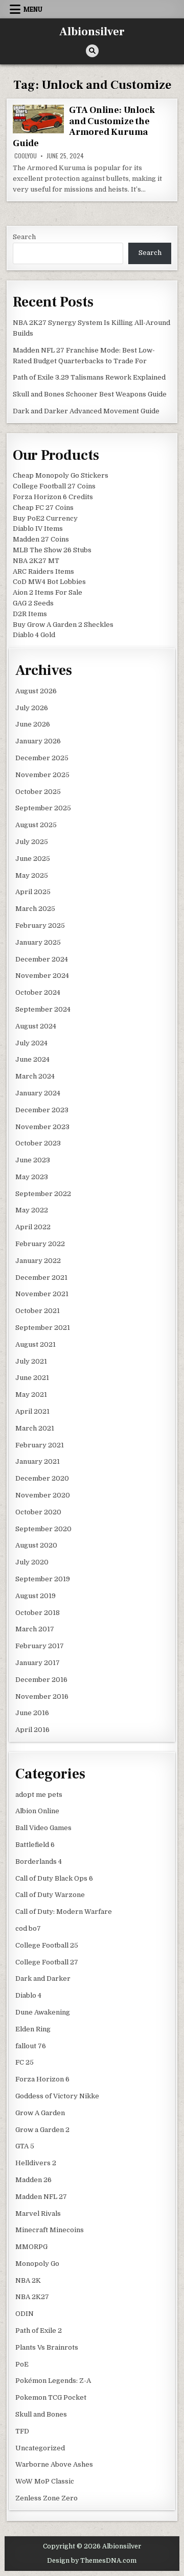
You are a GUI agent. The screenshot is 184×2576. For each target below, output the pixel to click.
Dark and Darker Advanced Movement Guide (86, 411)
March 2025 (35, 909)
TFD (22, 2431)
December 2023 (42, 1110)
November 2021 (42, 1294)
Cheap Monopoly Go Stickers (61, 475)
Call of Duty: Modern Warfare (64, 1912)
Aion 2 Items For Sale (48, 592)
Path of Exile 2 (39, 2331)
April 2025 (33, 892)
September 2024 (43, 1009)
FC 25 (25, 2062)
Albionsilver (92, 32)
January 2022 (38, 1261)
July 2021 (31, 1361)
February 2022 (40, 1244)
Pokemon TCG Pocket (51, 2397)
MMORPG (31, 2247)
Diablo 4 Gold (34, 635)
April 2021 (32, 1411)
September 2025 (43, 808)
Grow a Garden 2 (42, 2130)
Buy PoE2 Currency (45, 518)
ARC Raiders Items (43, 571)
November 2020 (43, 1495)
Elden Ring (33, 2029)
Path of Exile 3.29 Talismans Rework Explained (89, 377)
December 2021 (41, 1278)
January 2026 (38, 741)
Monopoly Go (37, 2264)
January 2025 (38, 942)
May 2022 (32, 1210)
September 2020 (43, 1529)
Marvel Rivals (38, 2214)
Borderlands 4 (39, 1861)
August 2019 (36, 1596)
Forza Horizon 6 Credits (53, 497)
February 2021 (40, 1445)
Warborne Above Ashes (54, 2464)
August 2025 (36, 825)
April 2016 (32, 1730)
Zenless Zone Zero (47, 2498)
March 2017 (35, 1629)
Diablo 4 (28, 1995)
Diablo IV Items (38, 529)
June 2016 (32, 1713)
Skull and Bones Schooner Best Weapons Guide (90, 394)
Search (24, 237)
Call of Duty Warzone (50, 1895)
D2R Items (30, 614)
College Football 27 (47, 1962)
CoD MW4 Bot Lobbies (49, 582)
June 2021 (32, 1378)
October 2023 (38, 1143)
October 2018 (38, 1613)
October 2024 (38, 992)
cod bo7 (28, 1928)
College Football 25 (47, 1945)
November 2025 (42, 775)
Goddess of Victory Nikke (57, 2096)
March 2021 (35, 1428)
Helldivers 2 (36, 2163)
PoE (22, 2364)
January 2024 (38, 1093)
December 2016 (41, 1680)
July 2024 (31, 1043)
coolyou (26, 156)
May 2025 (32, 875)
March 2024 (35, 1076)
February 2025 (40, 926)
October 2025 (38, 792)
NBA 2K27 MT (36, 561)
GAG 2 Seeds (33, 603)
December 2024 (42, 959)
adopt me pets (39, 1795)
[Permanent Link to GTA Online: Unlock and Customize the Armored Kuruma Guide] (38, 119)
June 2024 (32, 1059)
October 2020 (38, 1512)
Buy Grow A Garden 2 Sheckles (63, 625)
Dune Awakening (43, 2012)
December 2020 (42, 1478)
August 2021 (36, 1344)
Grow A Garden (40, 2113)
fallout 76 (31, 2046)
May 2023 (32, 1177)
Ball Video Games (43, 1828)
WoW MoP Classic (45, 2481)
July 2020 (32, 1562)
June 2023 (33, 1160)
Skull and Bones (41, 2414)
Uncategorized (40, 2448)
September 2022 (43, 1194)
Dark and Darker (43, 1978)
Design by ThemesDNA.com (92, 2561)
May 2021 (31, 1395)
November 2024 (42, 976)
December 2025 (42, 758)
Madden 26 (33, 2180)
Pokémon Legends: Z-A (53, 2381)
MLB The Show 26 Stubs (52, 550)
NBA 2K (28, 2280)
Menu (33, 9)
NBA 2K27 (32, 2297)
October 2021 (38, 1311)
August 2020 (36, 1545)
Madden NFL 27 (41, 2197)
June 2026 (33, 724)
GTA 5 (25, 2146)
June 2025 (33, 859)
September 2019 (43, 1579)
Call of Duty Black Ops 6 (54, 1878)
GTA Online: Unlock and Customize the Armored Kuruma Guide (84, 127)
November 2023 (42, 1127)
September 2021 (43, 1328)
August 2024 (36, 1026)
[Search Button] (92, 51)
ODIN (25, 2314)
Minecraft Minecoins (50, 2230)
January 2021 (38, 1461)
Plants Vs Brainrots (47, 2347)
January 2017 (38, 1663)
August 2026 (36, 691)
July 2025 (32, 842)
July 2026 (32, 708)
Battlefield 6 (35, 1845)
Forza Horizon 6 (42, 2079)
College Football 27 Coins (54, 486)
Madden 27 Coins (41, 539)
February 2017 (40, 1646)
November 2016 (42, 1696)
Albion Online (37, 1811)
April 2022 (33, 1227)
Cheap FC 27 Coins (43, 508)
